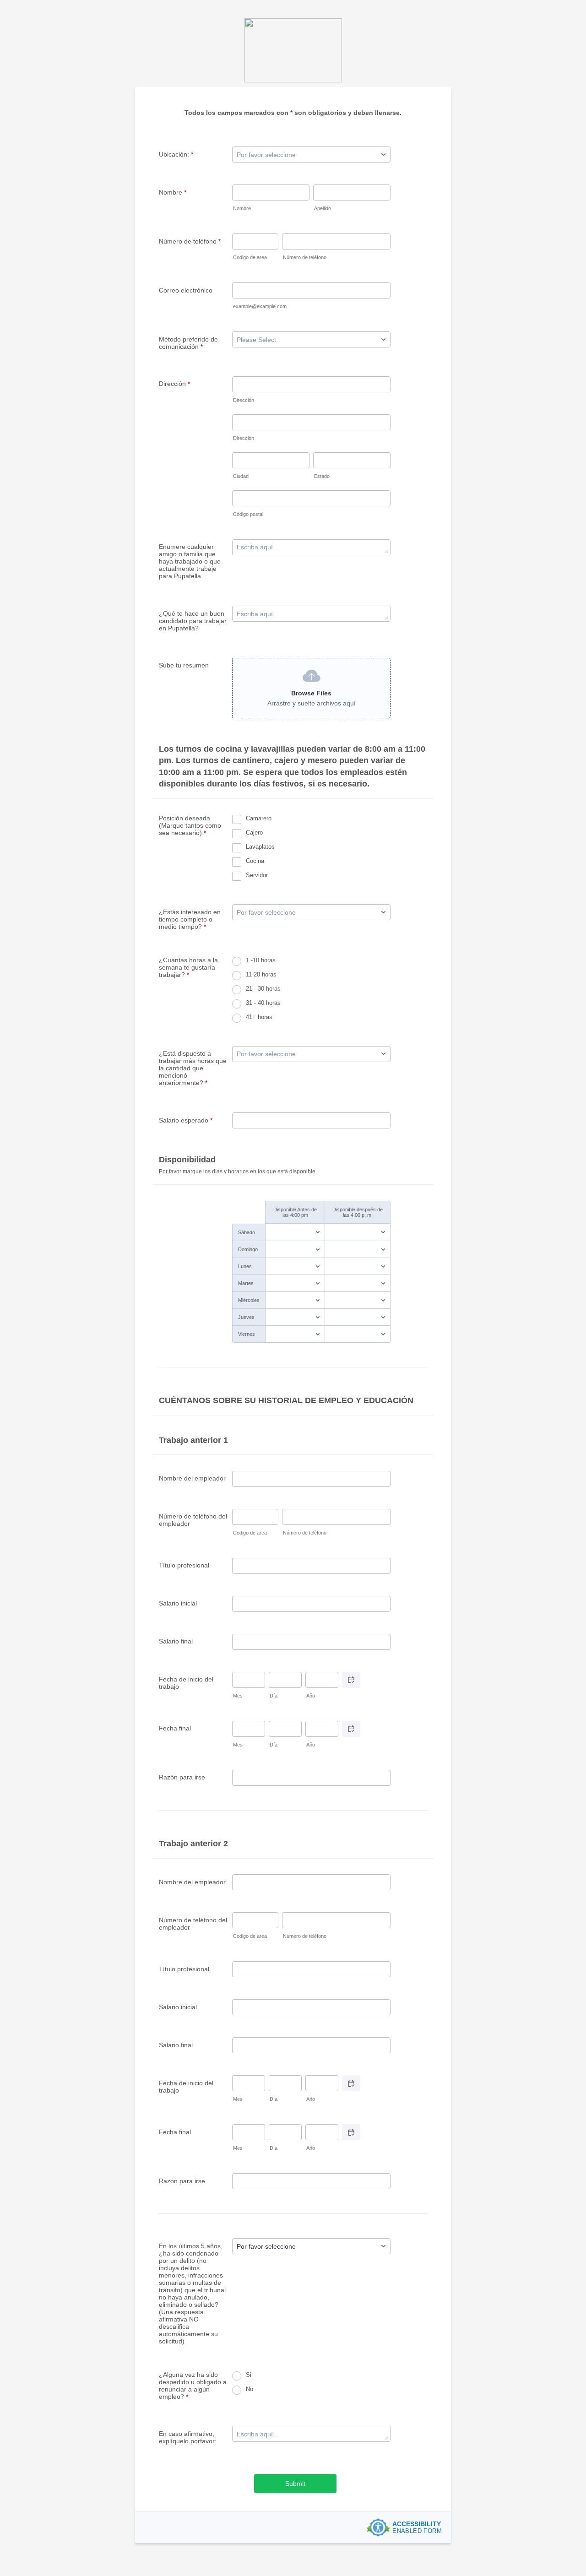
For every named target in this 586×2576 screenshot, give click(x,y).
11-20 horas (261, 974)
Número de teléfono (190, 241)
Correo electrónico (186, 290)
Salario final (176, 1641)
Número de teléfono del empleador (193, 1520)
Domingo (248, 1249)
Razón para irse (182, 1777)
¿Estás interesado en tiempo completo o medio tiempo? (190, 919)
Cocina (255, 861)
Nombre (173, 192)
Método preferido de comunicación (188, 343)
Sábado (247, 1232)
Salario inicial (178, 1603)
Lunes (245, 1266)
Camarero (259, 818)
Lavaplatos (260, 847)
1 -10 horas (261, 960)
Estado (322, 476)
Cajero (254, 832)
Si (249, 2375)
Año (311, 1696)
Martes (246, 1283)
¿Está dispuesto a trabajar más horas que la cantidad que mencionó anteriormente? (193, 1068)
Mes (238, 1696)
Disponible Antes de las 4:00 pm (295, 1212)
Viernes (247, 1334)
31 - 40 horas (263, 1003)
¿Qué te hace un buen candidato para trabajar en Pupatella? (193, 621)
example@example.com (260, 306)
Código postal (248, 514)
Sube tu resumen (184, 665)
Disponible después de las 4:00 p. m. (358, 1212)
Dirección (174, 384)
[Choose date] (351, 1680)
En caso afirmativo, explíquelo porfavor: (188, 2437)
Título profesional (184, 1565)
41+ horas (259, 1017)
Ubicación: (176, 154)
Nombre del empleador (192, 1478)
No (250, 2389)
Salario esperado (186, 1120)
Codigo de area (250, 257)
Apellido (323, 208)
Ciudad (241, 476)
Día (274, 1696)
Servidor (257, 875)
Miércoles (249, 1300)
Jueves (246, 1317)
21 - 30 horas (263, 989)
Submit (295, 2484)
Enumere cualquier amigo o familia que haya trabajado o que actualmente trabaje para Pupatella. (190, 561)
